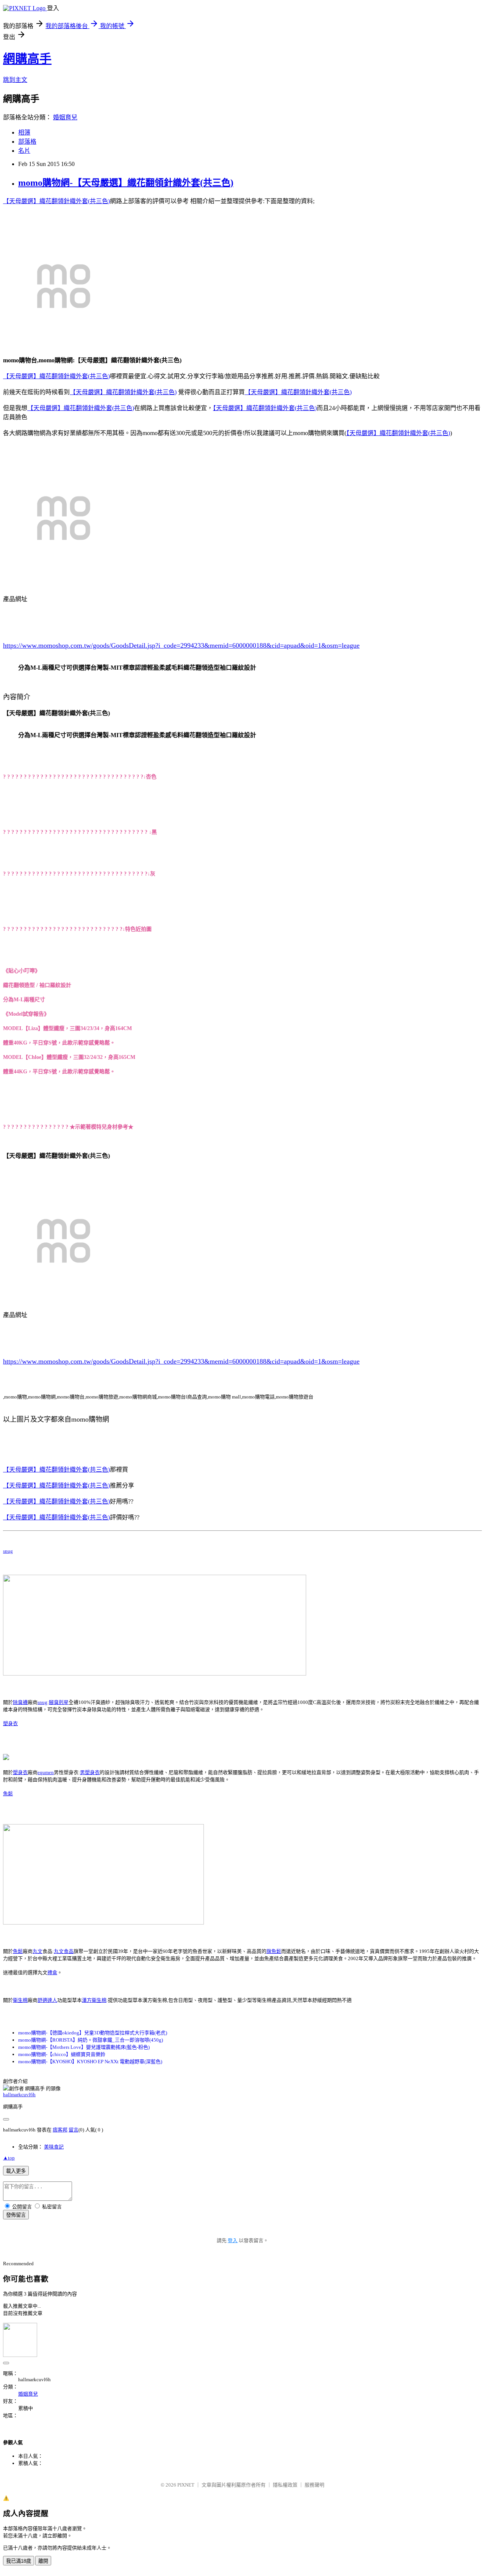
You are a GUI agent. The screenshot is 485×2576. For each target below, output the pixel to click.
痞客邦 (60, 2130)
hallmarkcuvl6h (19, 2094)
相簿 (24, 132)
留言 (74, 2130)
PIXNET (186, 2485)
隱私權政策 (285, 2485)
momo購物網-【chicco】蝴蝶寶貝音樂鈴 (62, 2054)
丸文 (38, 1951)
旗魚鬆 (274, 1951)
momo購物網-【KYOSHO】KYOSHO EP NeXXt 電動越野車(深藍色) (90, 2062)
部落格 (27, 142)
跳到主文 (15, 80)
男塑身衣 (90, 1772)
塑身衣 (10, 1723)
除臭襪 (20, 1702)
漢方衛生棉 (94, 2000)
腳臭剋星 (59, 1702)
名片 (24, 151)
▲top (9, 2158)
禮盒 (52, 1972)
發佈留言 (16, 2215)
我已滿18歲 (19, 2561)
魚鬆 (8, 1794)
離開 (43, 2561)
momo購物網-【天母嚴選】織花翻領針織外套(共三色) (126, 183)
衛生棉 (20, 2000)
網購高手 (27, 59)
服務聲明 (314, 2485)
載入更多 (16, 2171)
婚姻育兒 (65, 117)
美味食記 (54, 2147)
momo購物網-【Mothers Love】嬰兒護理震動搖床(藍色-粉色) (84, 2047)
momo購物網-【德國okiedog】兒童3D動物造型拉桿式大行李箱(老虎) (93, 2033)
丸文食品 (64, 1951)
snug (8, 1551)
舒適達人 (47, 2000)
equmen (46, 1772)
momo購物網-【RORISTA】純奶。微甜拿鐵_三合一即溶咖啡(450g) (91, 2040)
